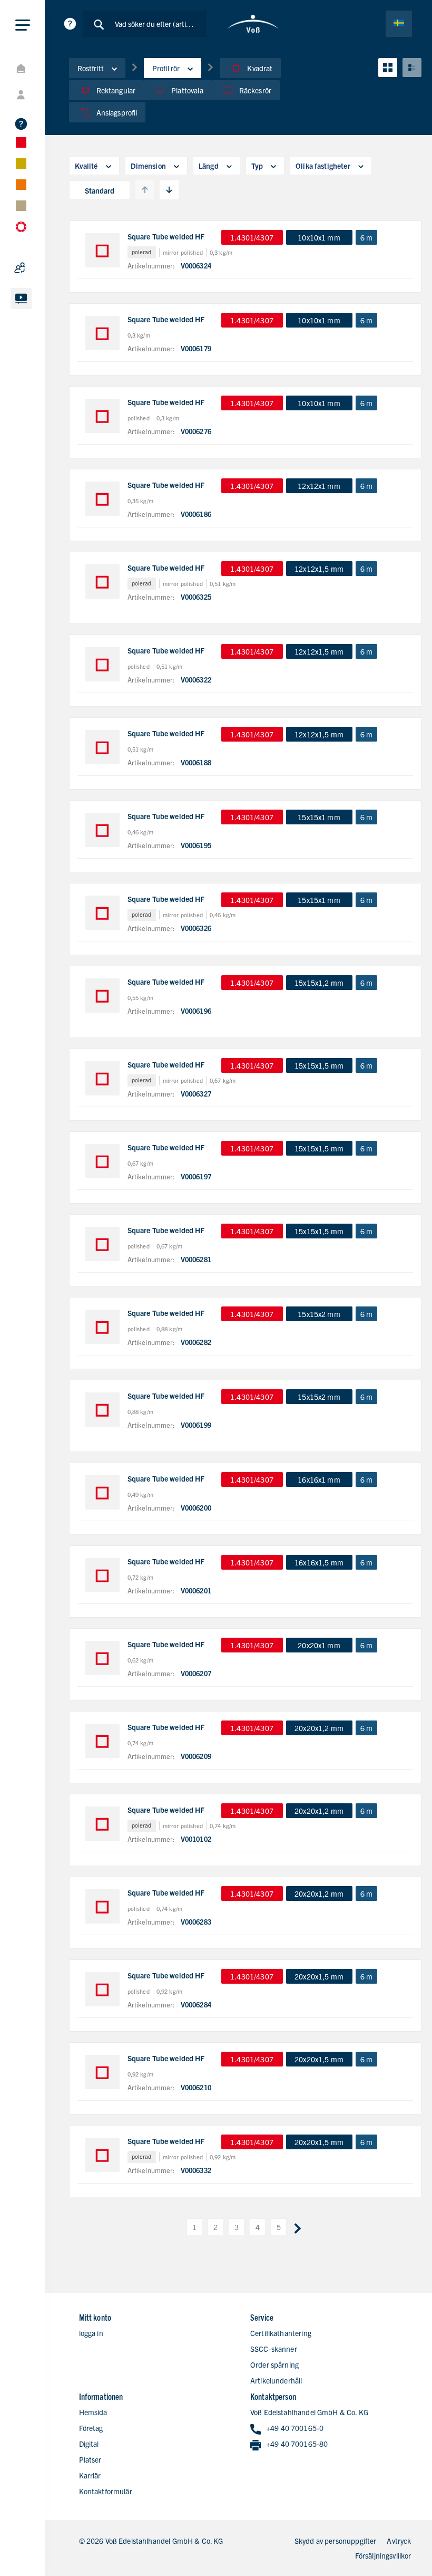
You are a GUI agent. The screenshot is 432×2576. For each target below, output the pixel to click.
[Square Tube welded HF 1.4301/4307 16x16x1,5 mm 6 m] (102, 1575)
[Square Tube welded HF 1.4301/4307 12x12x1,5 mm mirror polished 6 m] (102, 581)
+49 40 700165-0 (295, 2428)
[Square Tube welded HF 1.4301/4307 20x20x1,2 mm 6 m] (102, 1741)
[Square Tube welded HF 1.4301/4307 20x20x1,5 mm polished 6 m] (102, 1989)
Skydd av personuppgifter (336, 2541)
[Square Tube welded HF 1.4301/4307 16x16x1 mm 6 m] (102, 1492)
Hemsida (93, 2412)
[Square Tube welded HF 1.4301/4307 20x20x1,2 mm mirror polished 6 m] (102, 1824)
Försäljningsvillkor (383, 2555)
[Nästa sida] (298, 2227)
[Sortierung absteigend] (169, 190)
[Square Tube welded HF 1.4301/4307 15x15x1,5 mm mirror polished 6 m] (102, 1078)
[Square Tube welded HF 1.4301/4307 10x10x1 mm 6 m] (102, 333)
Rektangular (116, 90)
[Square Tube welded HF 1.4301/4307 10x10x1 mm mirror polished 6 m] (102, 250)
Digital (89, 2444)
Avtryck (399, 2541)
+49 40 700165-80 (297, 2444)
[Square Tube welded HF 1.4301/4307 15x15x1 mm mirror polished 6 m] (102, 913)
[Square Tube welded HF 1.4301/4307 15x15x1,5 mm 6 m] (102, 1161)
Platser (90, 2459)
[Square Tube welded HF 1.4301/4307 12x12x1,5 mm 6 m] (102, 747)
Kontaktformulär (106, 2491)
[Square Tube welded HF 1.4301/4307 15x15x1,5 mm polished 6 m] (102, 1244)
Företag (91, 2428)
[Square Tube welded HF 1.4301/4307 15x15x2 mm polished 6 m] (102, 1327)
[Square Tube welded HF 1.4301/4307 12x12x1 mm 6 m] (102, 499)
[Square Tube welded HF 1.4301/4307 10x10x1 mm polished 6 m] (102, 416)
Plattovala (187, 90)
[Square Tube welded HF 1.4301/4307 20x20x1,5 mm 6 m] (102, 2072)
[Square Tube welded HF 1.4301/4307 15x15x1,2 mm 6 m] (102, 996)
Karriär (90, 2475)
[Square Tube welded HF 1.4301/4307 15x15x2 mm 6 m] (102, 1410)
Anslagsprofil (117, 112)
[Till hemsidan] (253, 24)
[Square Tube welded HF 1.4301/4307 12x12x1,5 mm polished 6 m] (102, 664)
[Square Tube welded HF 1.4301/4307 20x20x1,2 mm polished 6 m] (102, 1906)
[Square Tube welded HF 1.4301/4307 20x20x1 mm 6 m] (102, 1658)
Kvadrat (260, 68)
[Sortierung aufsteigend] (145, 190)
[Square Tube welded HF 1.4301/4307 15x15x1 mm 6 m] (102, 830)
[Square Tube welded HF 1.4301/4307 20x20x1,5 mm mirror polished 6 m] (102, 2155)
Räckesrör (255, 90)
